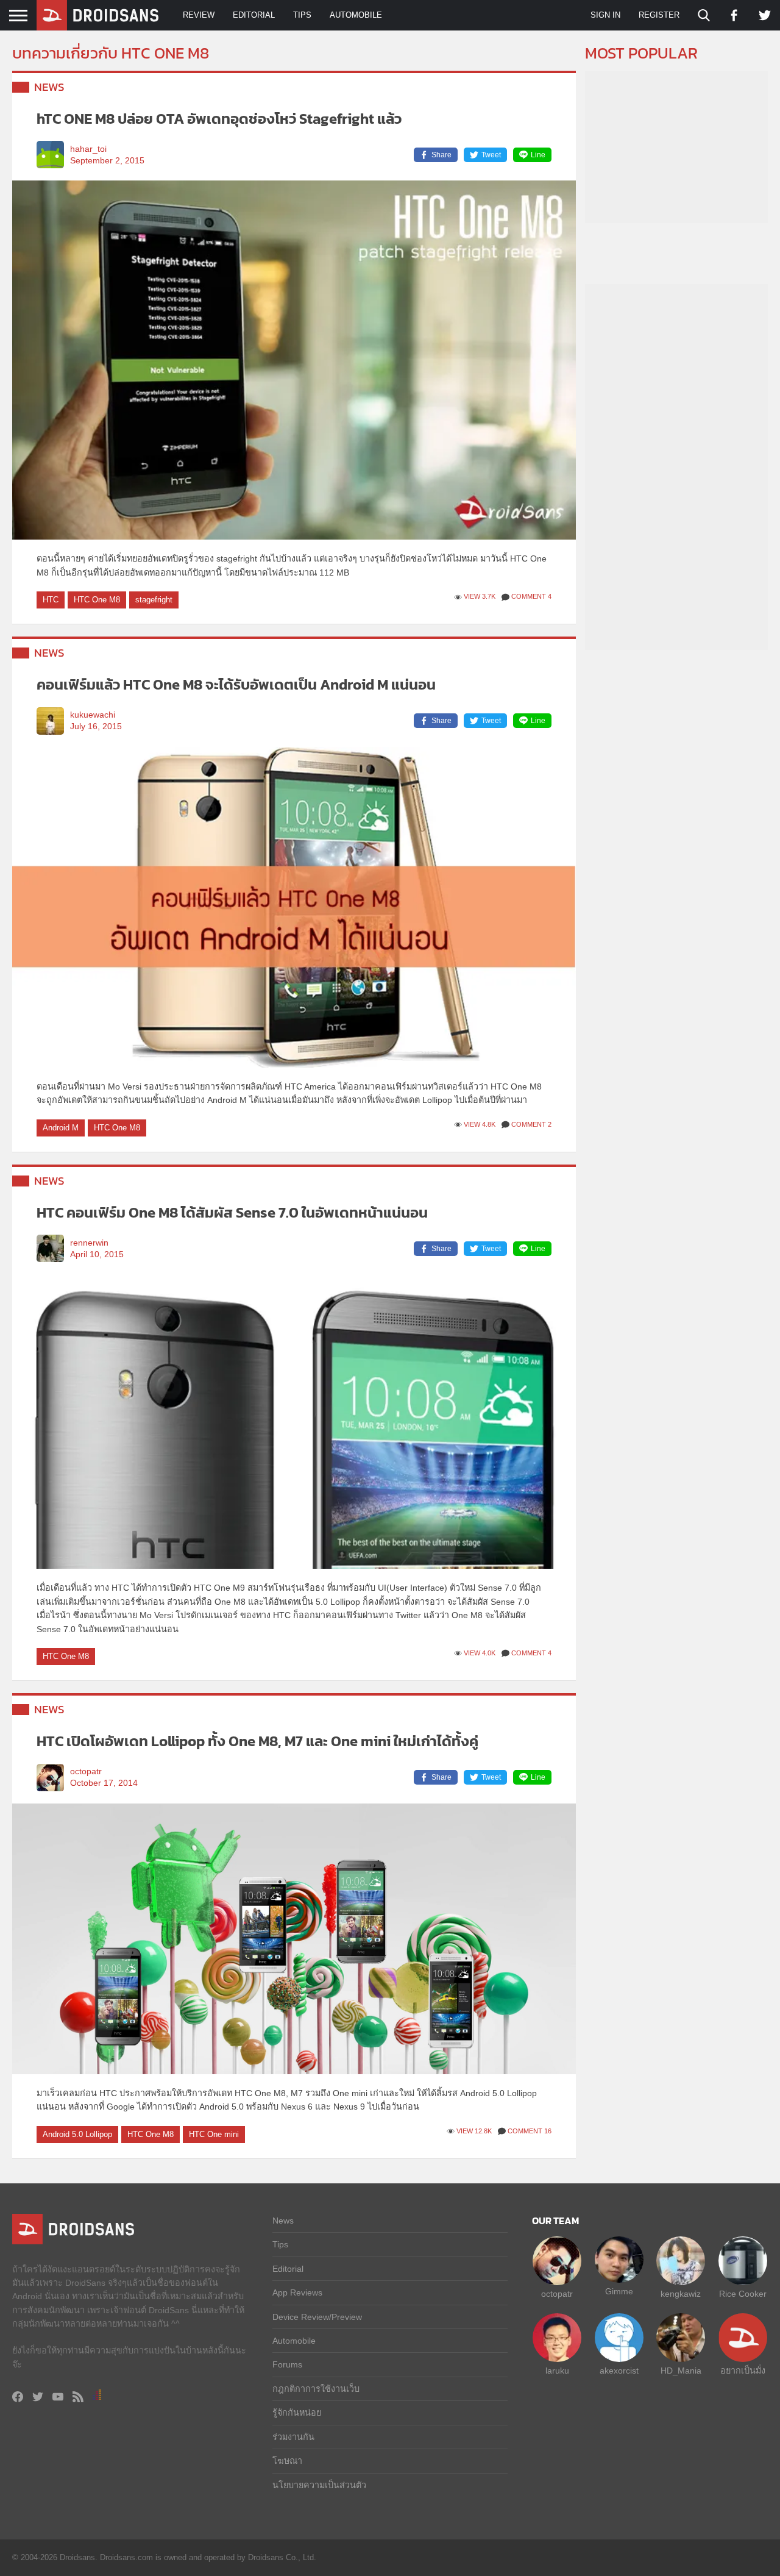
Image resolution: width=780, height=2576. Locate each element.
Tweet (491, 155)
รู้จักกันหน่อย (297, 2413)
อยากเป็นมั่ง (743, 2371)
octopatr (86, 1771)
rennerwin (89, 1243)
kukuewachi (93, 715)
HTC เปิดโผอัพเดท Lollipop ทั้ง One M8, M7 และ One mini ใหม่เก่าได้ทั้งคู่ (257, 1741)
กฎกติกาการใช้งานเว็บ (316, 2389)
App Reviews (297, 2292)
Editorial (254, 15)
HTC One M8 (97, 600)
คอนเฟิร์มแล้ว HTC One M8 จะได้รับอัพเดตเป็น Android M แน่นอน (236, 684)
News (49, 87)
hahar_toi (88, 149)
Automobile (356, 15)
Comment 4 (531, 596)
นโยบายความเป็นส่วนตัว (319, 2485)
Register (659, 15)
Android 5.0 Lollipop (77, 2134)
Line (538, 155)
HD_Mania (681, 2371)
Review (199, 15)
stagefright (154, 600)
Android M (61, 1128)
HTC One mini (214, 2134)
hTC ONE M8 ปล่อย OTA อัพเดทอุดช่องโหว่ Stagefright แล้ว (219, 119)
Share (441, 155)
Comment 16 (530, 2131)
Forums (287, 2364)
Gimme (619, 2291)
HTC (51, 600)
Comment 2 (531, 1124)
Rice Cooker (743, 2294)
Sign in (605, 15)
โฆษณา (287, 2461)
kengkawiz (681, 2294)
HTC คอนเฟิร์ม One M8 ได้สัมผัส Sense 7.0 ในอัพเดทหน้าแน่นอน (232, 1212)
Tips (302, 15)
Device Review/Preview (317, 2317)
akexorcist (619, 2371)
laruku (557, 2371)
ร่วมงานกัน (293, 2437)
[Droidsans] (97, 15)
